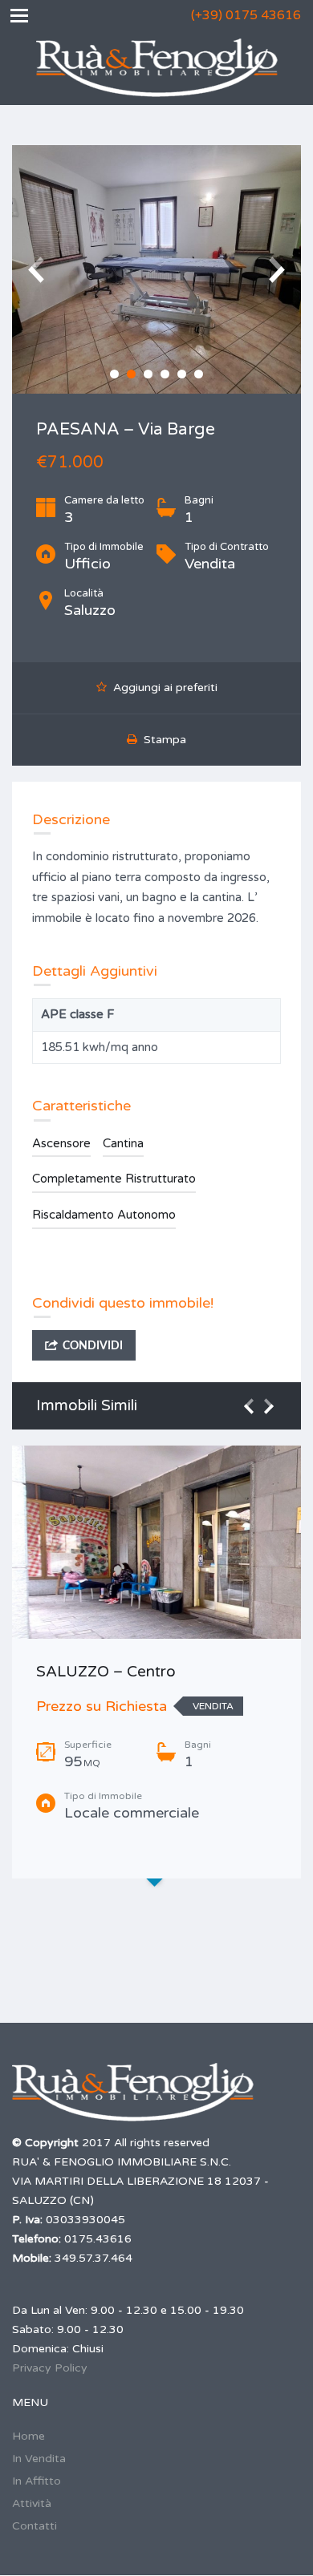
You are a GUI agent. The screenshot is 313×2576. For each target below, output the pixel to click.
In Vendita (39, 2459)
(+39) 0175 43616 (246, 15)
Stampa (162, 740)
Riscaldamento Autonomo (104, 1215)
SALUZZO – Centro (106, 1672)
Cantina (123, 1143)
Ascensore (61, 1143)
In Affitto (37, 2481)
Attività (32, 2503)
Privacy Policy (50, 2368)
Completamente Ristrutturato (114, 1179)
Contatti (35, 2526)
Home (28, 2436)
